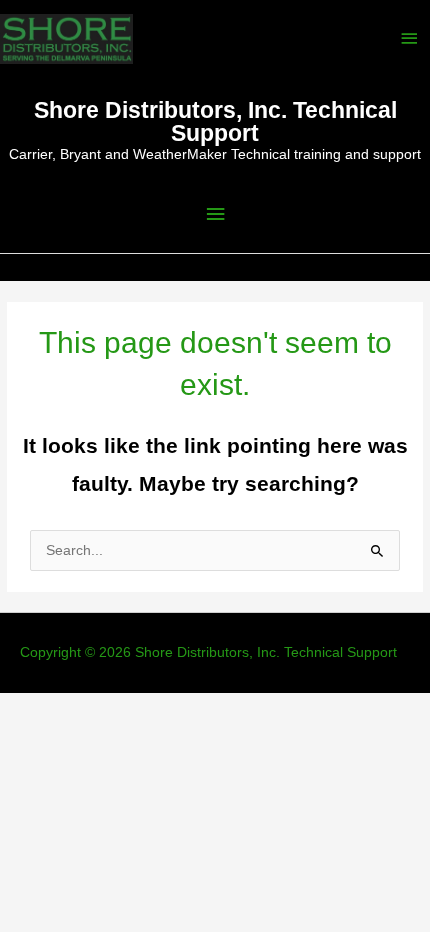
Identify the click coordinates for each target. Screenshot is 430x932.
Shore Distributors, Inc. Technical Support (215, 121)
